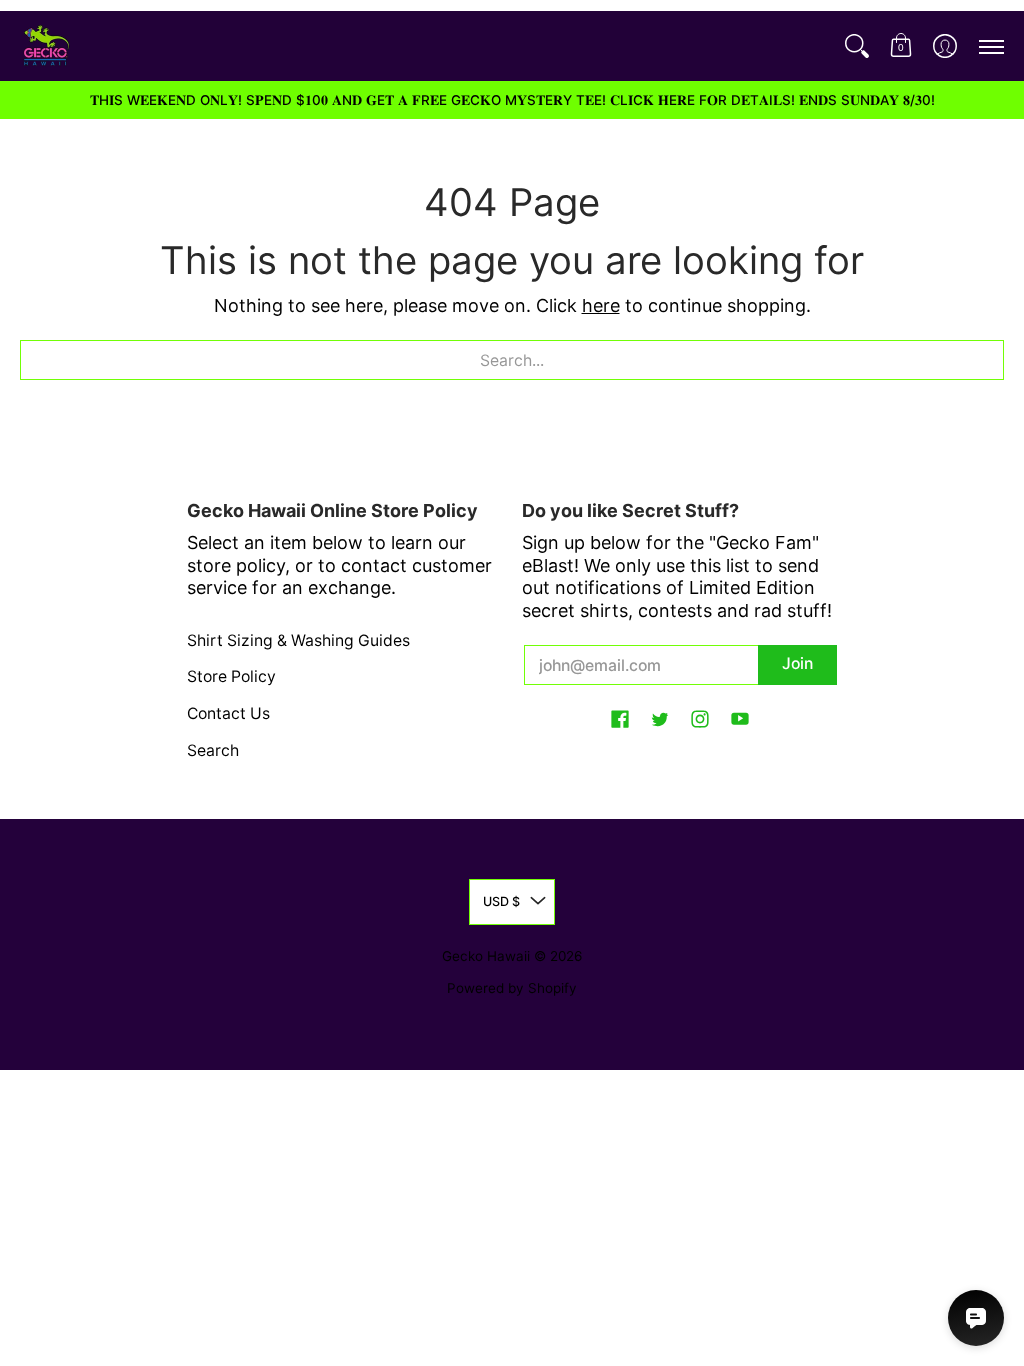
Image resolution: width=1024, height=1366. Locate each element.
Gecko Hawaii (486, 956)
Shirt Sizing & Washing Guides (298, 640)
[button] (901, 46)
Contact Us (228, 713)
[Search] (857, 46)
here (601, 305)
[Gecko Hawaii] (45, 46)
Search (213, 750)
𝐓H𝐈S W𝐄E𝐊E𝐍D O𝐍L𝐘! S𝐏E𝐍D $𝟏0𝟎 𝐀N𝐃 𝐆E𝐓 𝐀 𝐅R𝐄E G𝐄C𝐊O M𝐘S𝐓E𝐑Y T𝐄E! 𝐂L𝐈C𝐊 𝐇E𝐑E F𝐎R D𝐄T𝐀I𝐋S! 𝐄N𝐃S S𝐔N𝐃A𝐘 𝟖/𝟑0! (512, 100)
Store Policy (231, 676)
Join (797, 663)
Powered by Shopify (512, 988)
